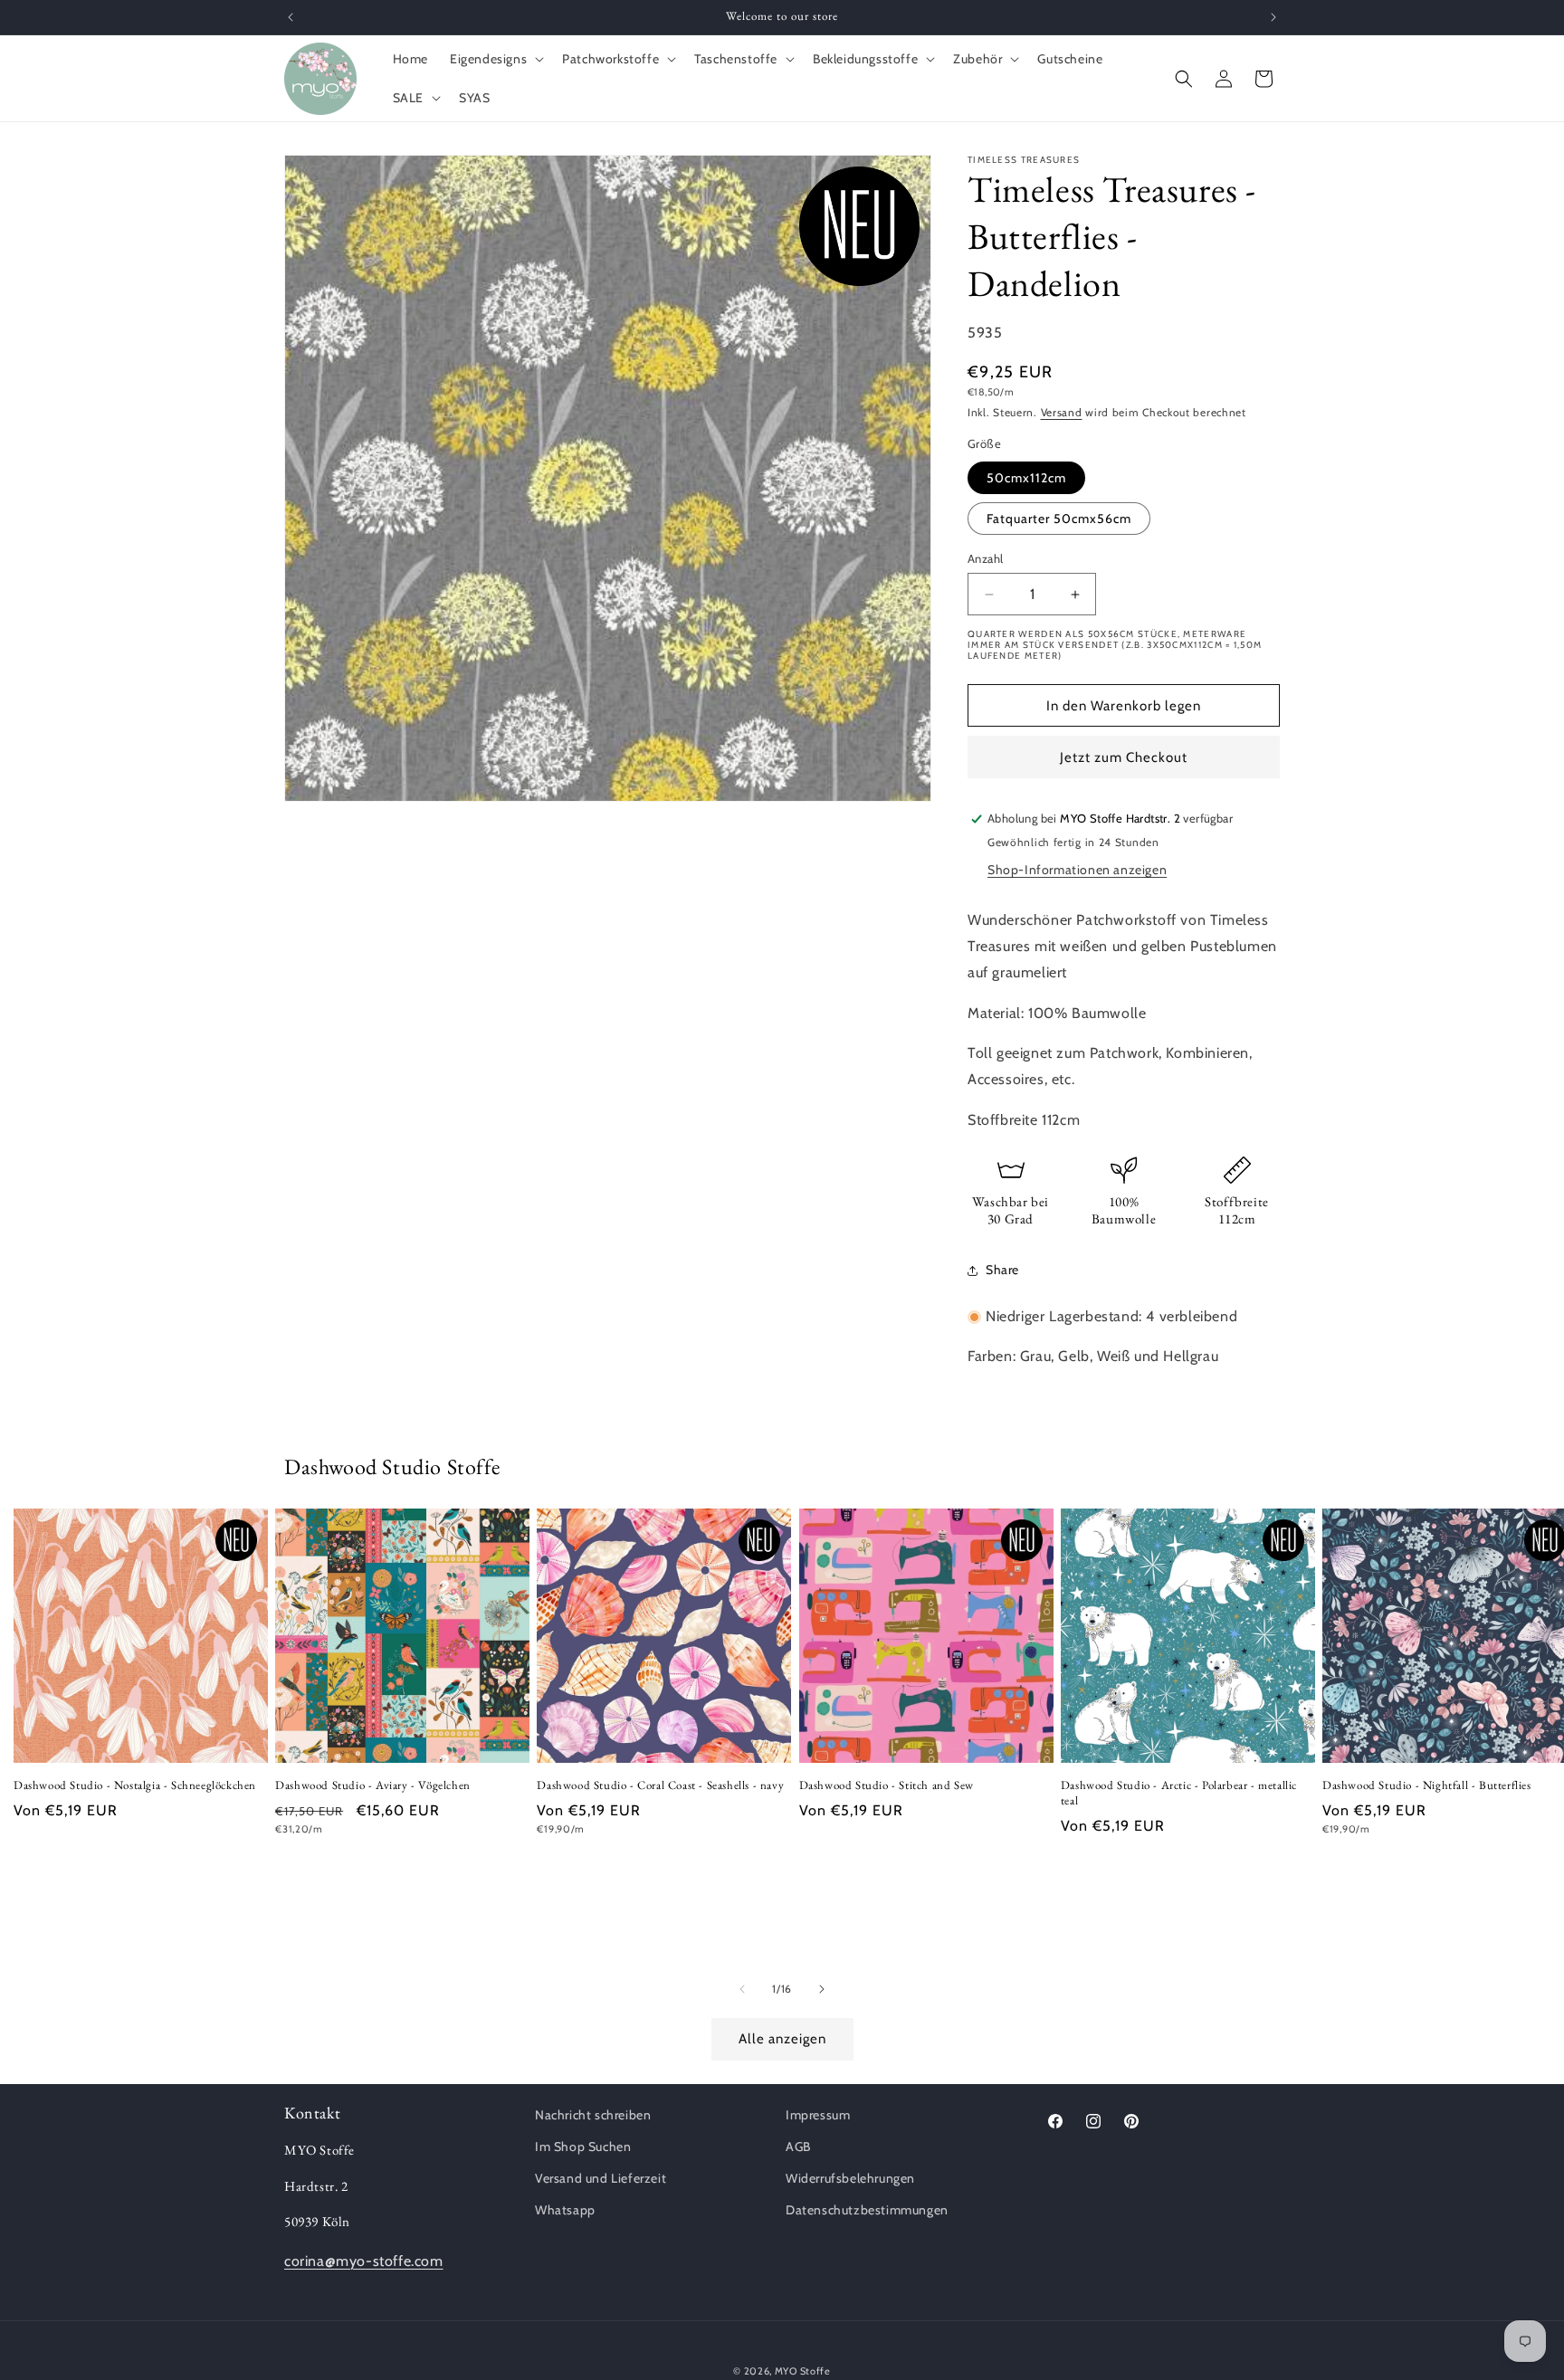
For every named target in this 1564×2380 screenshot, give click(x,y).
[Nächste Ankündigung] (1273, 17)
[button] (495, 59)
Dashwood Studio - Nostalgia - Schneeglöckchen (135, 1785)
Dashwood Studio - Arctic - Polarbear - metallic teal (1179, 1793)
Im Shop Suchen (583, 2147)
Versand (1062, 412)
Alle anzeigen (782, 2040)
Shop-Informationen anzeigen (1077, 870)
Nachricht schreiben (593, 2115)
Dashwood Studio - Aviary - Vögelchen (373, 1785)
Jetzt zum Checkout (1124, 757)
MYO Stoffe (803, 2371)
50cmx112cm (1026, 478)
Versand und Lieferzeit (601, 2178)
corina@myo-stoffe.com (364, 2261)
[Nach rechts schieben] (822, 1989)
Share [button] (1002, 1270)
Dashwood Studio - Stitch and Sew (887, 1785)
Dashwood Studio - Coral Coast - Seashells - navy (660, 1785)
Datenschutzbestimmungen (867, 2211)
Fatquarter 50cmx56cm (1059, 519)
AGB (798, 2147)
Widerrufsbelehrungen (850, 2178)
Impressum (818, 2115)
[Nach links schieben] (742, 1989)
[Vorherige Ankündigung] (291, 17)
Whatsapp (565, 2211)
